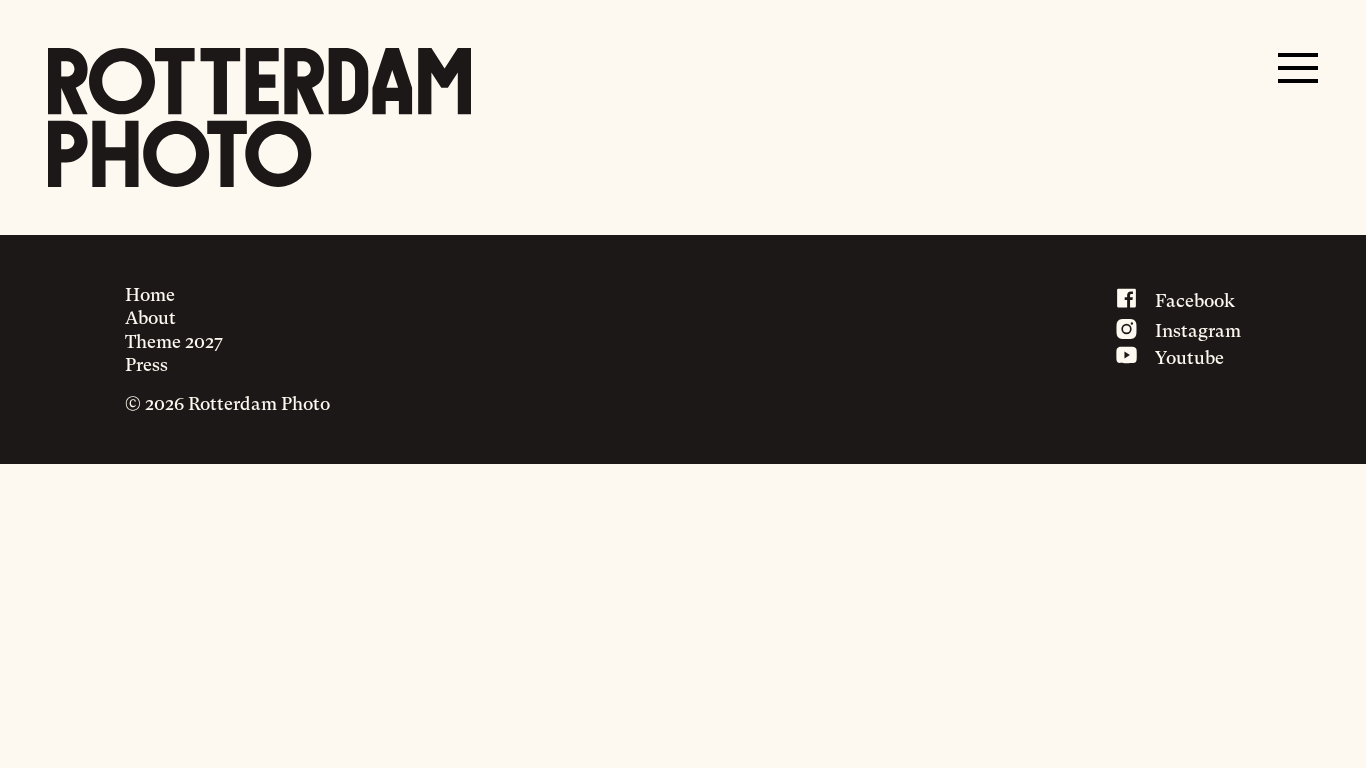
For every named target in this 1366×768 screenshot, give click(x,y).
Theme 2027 (174, 341)
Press (146, 364)
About (150, 317)
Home (150, 294)
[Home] (259, 117)
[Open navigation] (1298, 68)
